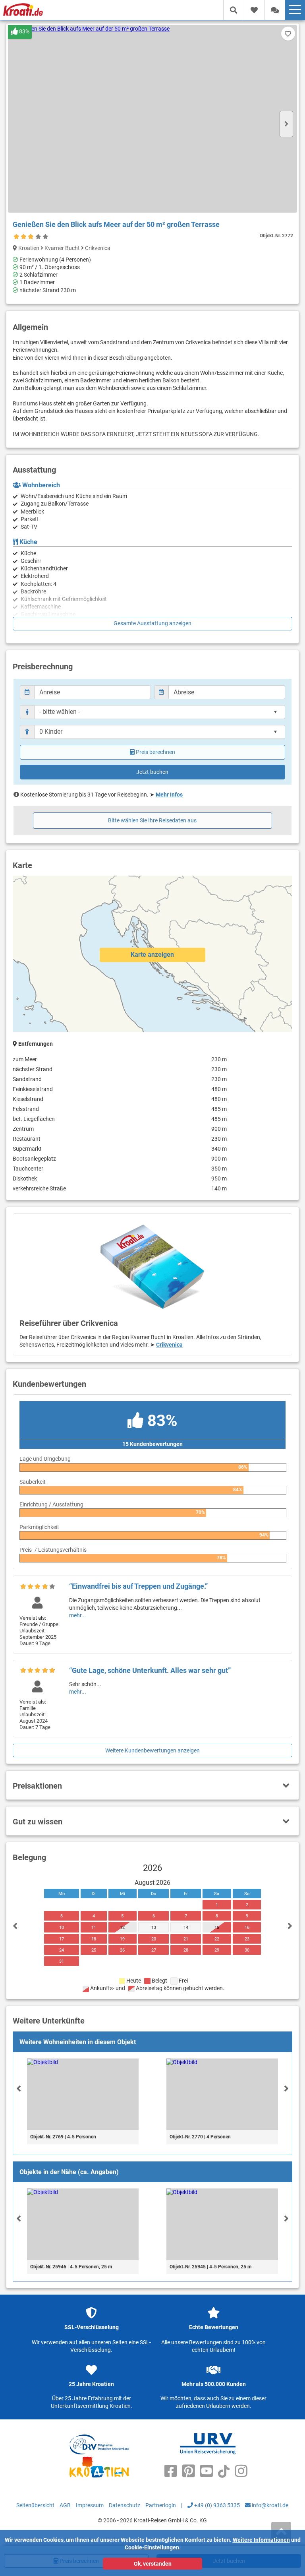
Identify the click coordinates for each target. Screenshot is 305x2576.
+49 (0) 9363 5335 (216, 2505)
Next (286, 124)
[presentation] (19, 2088)
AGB (65, 2505)
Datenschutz (125, 2505)
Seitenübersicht (35, 2505)
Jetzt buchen (152, 772)
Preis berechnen (155, 752)
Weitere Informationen (261, 2540)
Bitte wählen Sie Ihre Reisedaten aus (152, 820)
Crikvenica (169, 1345)
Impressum (90, 2505)
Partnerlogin (161, 2505)
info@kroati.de (269, 2505)
